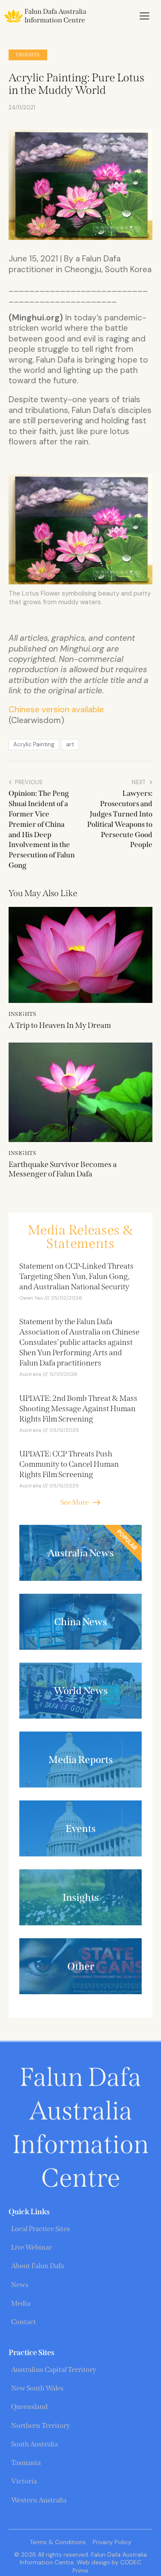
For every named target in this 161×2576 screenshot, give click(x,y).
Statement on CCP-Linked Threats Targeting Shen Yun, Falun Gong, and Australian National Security (76, 1276)
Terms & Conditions (58, 2542)
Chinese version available (56, 709)
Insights (28, 55)
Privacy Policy (112, 2542)
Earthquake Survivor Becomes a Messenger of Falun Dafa (63, 1169)
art (70, 744)
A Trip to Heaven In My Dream (60, 1026)
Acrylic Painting (34, 744)
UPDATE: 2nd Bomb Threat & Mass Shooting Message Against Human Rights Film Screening (78, 1409)
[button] (144, 16)
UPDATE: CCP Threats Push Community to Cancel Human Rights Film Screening (69, 1464)
